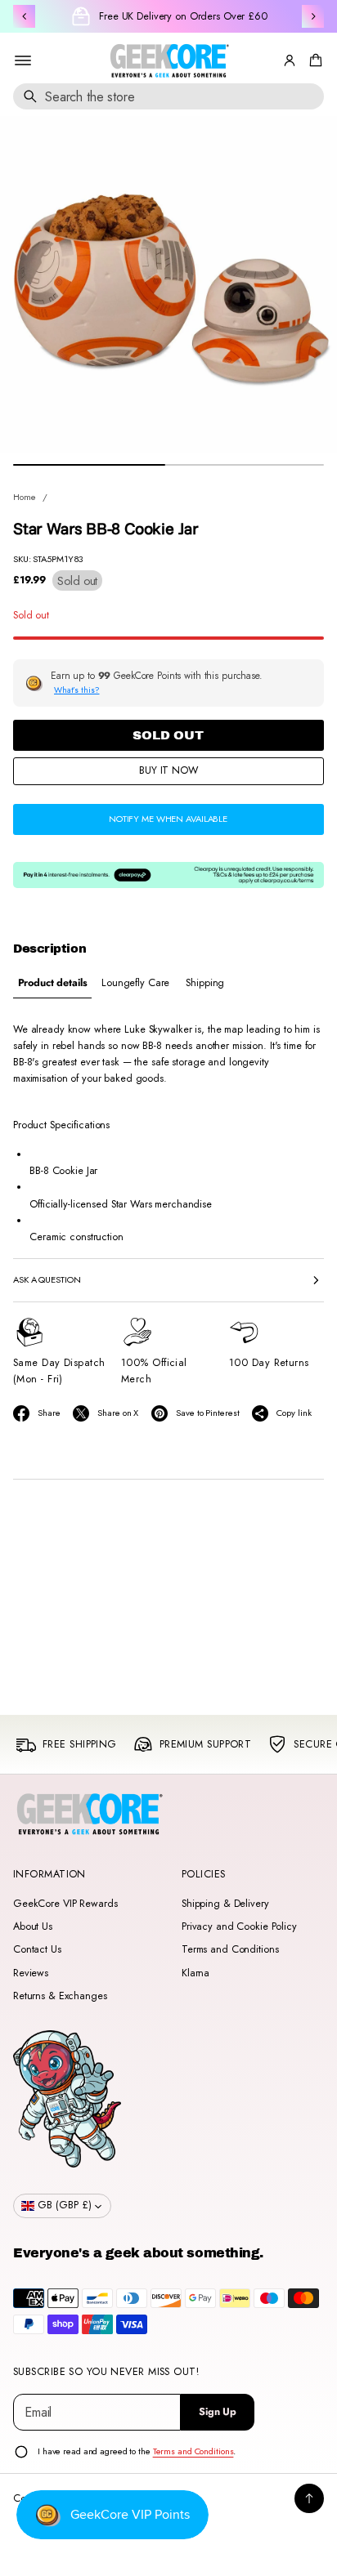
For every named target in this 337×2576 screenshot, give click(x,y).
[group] (52, 983)
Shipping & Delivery (225, 1904)
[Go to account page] (290, 60)
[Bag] (313, 60)
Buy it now (168, 770)
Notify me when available (168, 819)
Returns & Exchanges (60, 1996)
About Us (33, 1926)
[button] (313, 60)
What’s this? (77, 690)
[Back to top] (309, 2498)
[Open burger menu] (23, 60)
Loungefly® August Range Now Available (183, 16)
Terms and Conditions (230, 1949)
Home (25, 497)
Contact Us (37, 1949)
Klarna (195, 1973)
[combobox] (168, 96)
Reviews (31, 1973)
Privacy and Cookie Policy (239, 1926)
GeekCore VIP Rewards (65, 1904)
